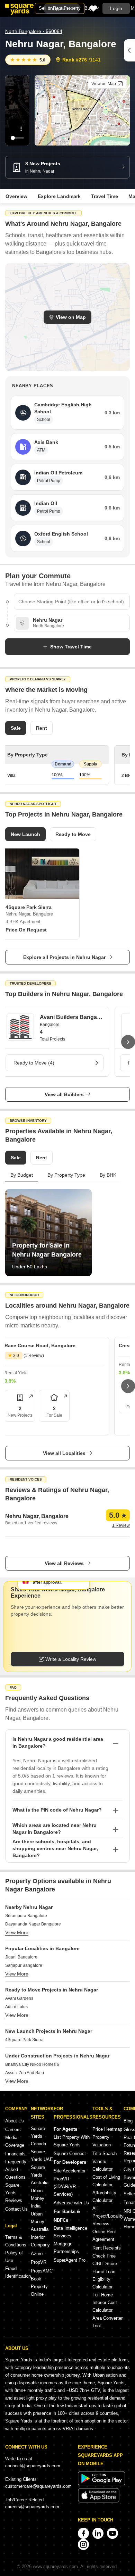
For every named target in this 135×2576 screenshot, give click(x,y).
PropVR (39, 2262)
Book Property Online (39, 2287)
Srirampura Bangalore (26, 1916)
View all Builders (64, 1094)
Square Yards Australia (40, 2175)
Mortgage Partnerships (66, 2248)
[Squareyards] (19, 9)
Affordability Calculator (104, 2197)
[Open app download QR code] (129, 50)
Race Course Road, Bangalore (40, 1345)
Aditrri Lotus (16, 2007)
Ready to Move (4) (34, 1063)
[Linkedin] (98, 2533)
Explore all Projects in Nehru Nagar (64, 957)
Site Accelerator (70, 2171)
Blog (128, 2121)
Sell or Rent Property (60, 8)
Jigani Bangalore (21, 1957)
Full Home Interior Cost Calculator (105, 2302)
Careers (13, 2130)
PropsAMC (42, 2271)
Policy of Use (14, 2257)
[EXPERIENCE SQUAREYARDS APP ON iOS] (99, 2501)
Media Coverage (15, 2141)
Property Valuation (102, 2141)
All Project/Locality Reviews (108, 2216)
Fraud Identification (18, 2272)
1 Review (121, 1525)
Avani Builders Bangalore (71, 1017)
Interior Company (40, 2241)
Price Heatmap (107, 2129)
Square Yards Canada (38, 2136)
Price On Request (26, 930)
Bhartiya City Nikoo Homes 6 (32, 2064)
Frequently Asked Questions (16, 2169)
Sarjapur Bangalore (24, 1965)
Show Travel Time (71, 647)
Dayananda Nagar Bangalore (33, 1924)
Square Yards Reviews (14, 2193)
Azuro (37, 2254)
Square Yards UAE (42, 2156)
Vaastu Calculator (102, 2165)
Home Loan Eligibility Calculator (104, 2279)
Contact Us (16, 2209)
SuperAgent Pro (70, 2260)
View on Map (71, 317)
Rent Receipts (107, 2248)
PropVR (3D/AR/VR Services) (65, 2186)
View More (17, 1932)
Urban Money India (38, 2198)
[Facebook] (83, 2533)
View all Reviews (64, 1563)
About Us (15, 2121)
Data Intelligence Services (70, 2232)
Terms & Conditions (16, 2241)
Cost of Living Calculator (106, 2181)
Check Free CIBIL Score (105, 2260)
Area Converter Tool (107, 2322)
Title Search (105, 2153)
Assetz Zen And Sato (25, 2073)
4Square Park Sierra (24, 2040)
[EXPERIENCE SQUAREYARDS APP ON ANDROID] (101, 2484)
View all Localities (64, 1453)
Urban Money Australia (40, 2222)
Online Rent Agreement (104, 2235)
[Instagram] (83, 2544)
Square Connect (70, 2153)
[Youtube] (112, 2533)
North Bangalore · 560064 (34, 31)
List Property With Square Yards (72, 2141)
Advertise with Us (71, 2203)
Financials (15, 2154)
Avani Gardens (19, 1998)
